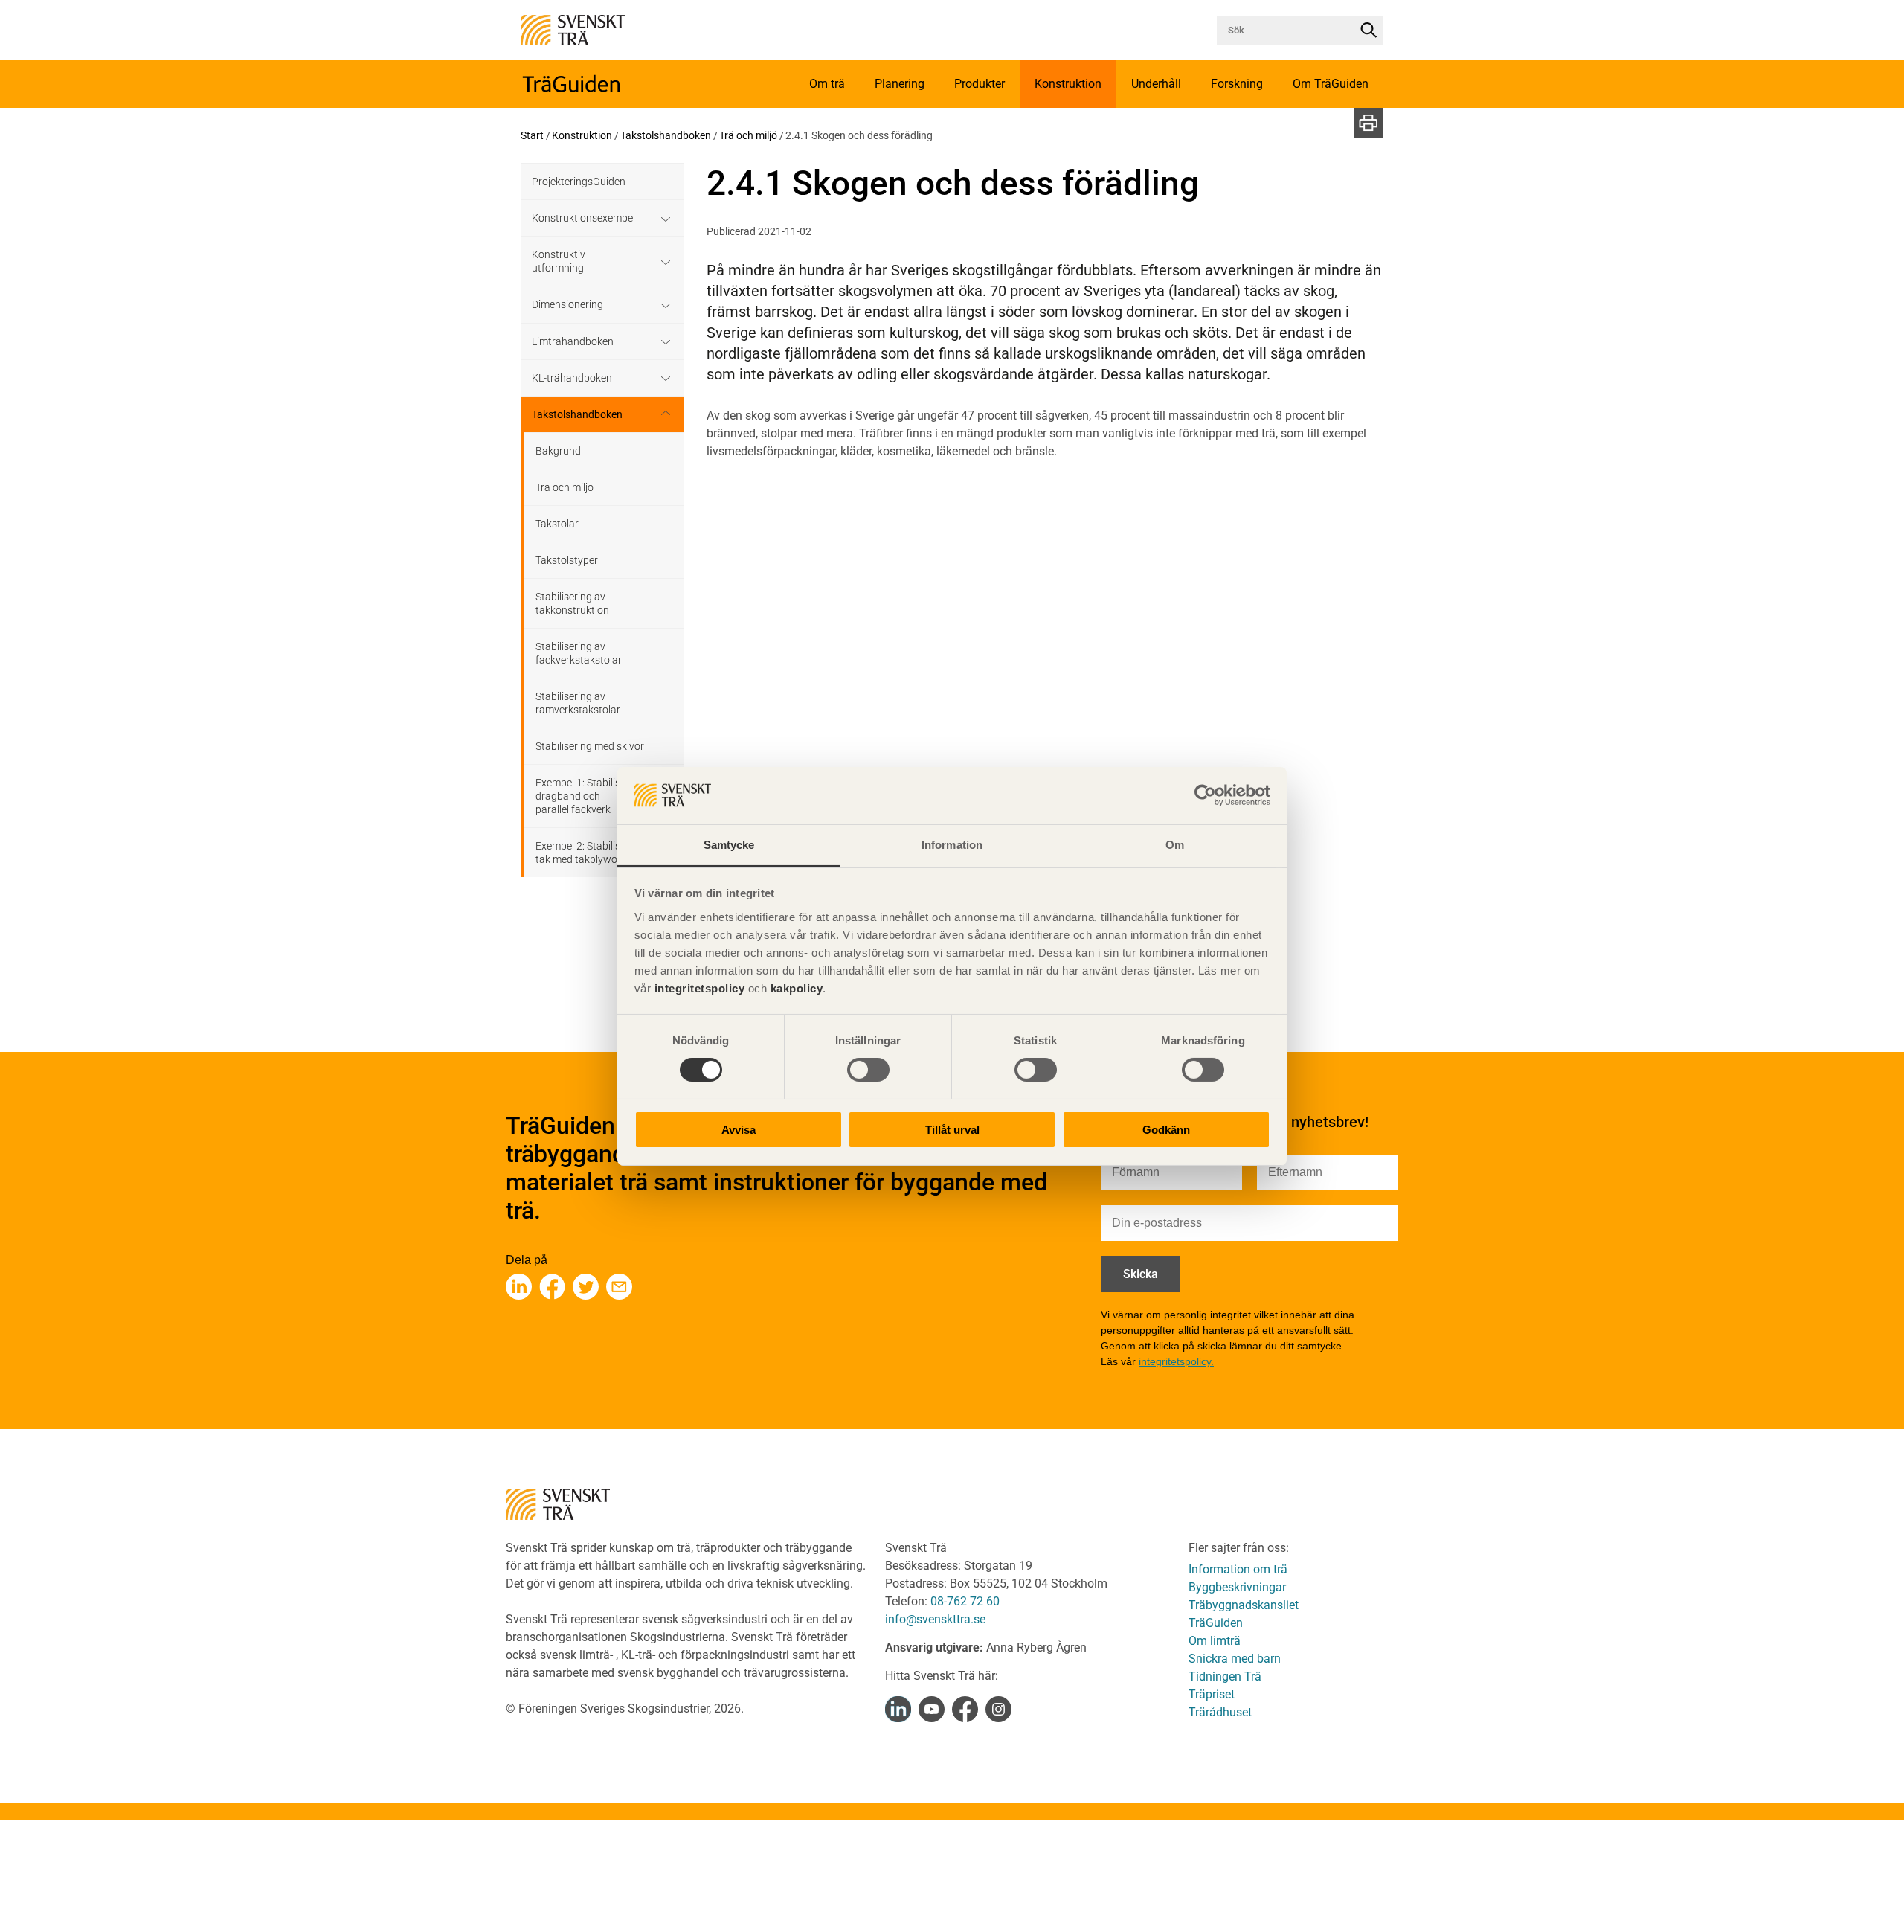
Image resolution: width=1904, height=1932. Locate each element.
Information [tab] (952, 844)
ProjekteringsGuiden (579, 182)
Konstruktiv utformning (559, 261)
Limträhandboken (573, 341)
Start (532, 135)
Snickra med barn (1235, 1659)
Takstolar (557, 524)
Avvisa (739, 1129)
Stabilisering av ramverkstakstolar (578, 703)
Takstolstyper (567, 560)
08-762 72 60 (965, 1601)
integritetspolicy (698, 988)
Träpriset (1212, 1694)
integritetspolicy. (1176, 1361)
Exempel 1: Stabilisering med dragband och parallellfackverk (601, 796)
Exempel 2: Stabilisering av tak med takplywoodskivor (596, 853)
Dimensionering (567, 304)
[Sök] (1368, 31)
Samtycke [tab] (729, 844)
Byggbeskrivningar (1237, 1587)
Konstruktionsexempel (583, 218)
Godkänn (1166, 1129)
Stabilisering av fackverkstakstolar (579, 653)
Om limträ (1215, 1641)
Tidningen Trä (1225, 1676)
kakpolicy (797, 988)
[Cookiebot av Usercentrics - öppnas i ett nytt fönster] (1205, 795)
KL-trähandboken (572, 378)
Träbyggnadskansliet (1244, 1605)
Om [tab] (1175, 844)
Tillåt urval (952, 1129)
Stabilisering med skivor (590, 746)
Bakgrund (558, 451)
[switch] (868, 1070)
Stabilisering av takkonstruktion (572, 603)
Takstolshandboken (666, 135)
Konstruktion (582, 135)
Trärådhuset (1220, 1712)
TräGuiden (1216, 1623)
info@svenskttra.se (935, 1619)
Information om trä (1238, 1569)
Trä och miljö (748, 135)
